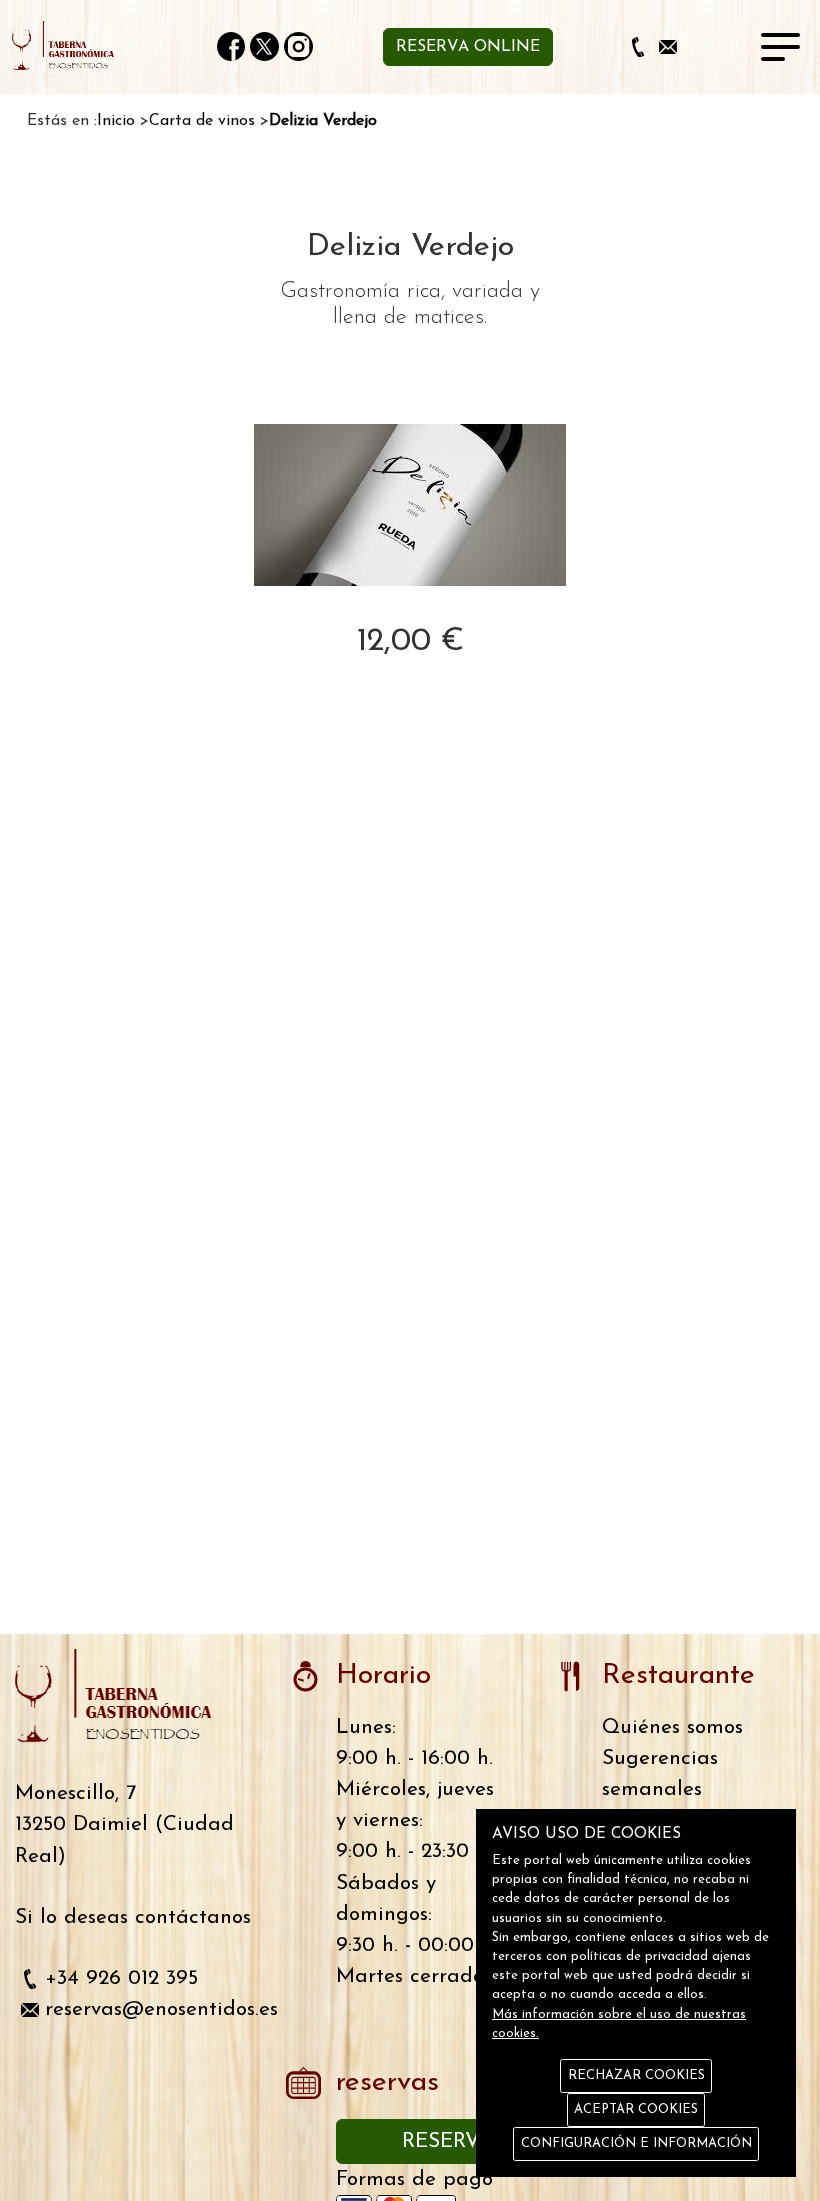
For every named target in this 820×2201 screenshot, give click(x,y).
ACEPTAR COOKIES (636, 2109)
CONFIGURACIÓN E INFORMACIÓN (636, 2143)
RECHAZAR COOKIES (636, 2075)
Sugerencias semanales (660, 1774)
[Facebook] (231, 46)
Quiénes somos (672, 1727)
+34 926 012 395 (121, 1978)
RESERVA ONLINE (468, 47)
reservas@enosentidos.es (161, 2009)
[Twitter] (264, 46)
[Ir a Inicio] (71, 46)
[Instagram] (298, 46)
